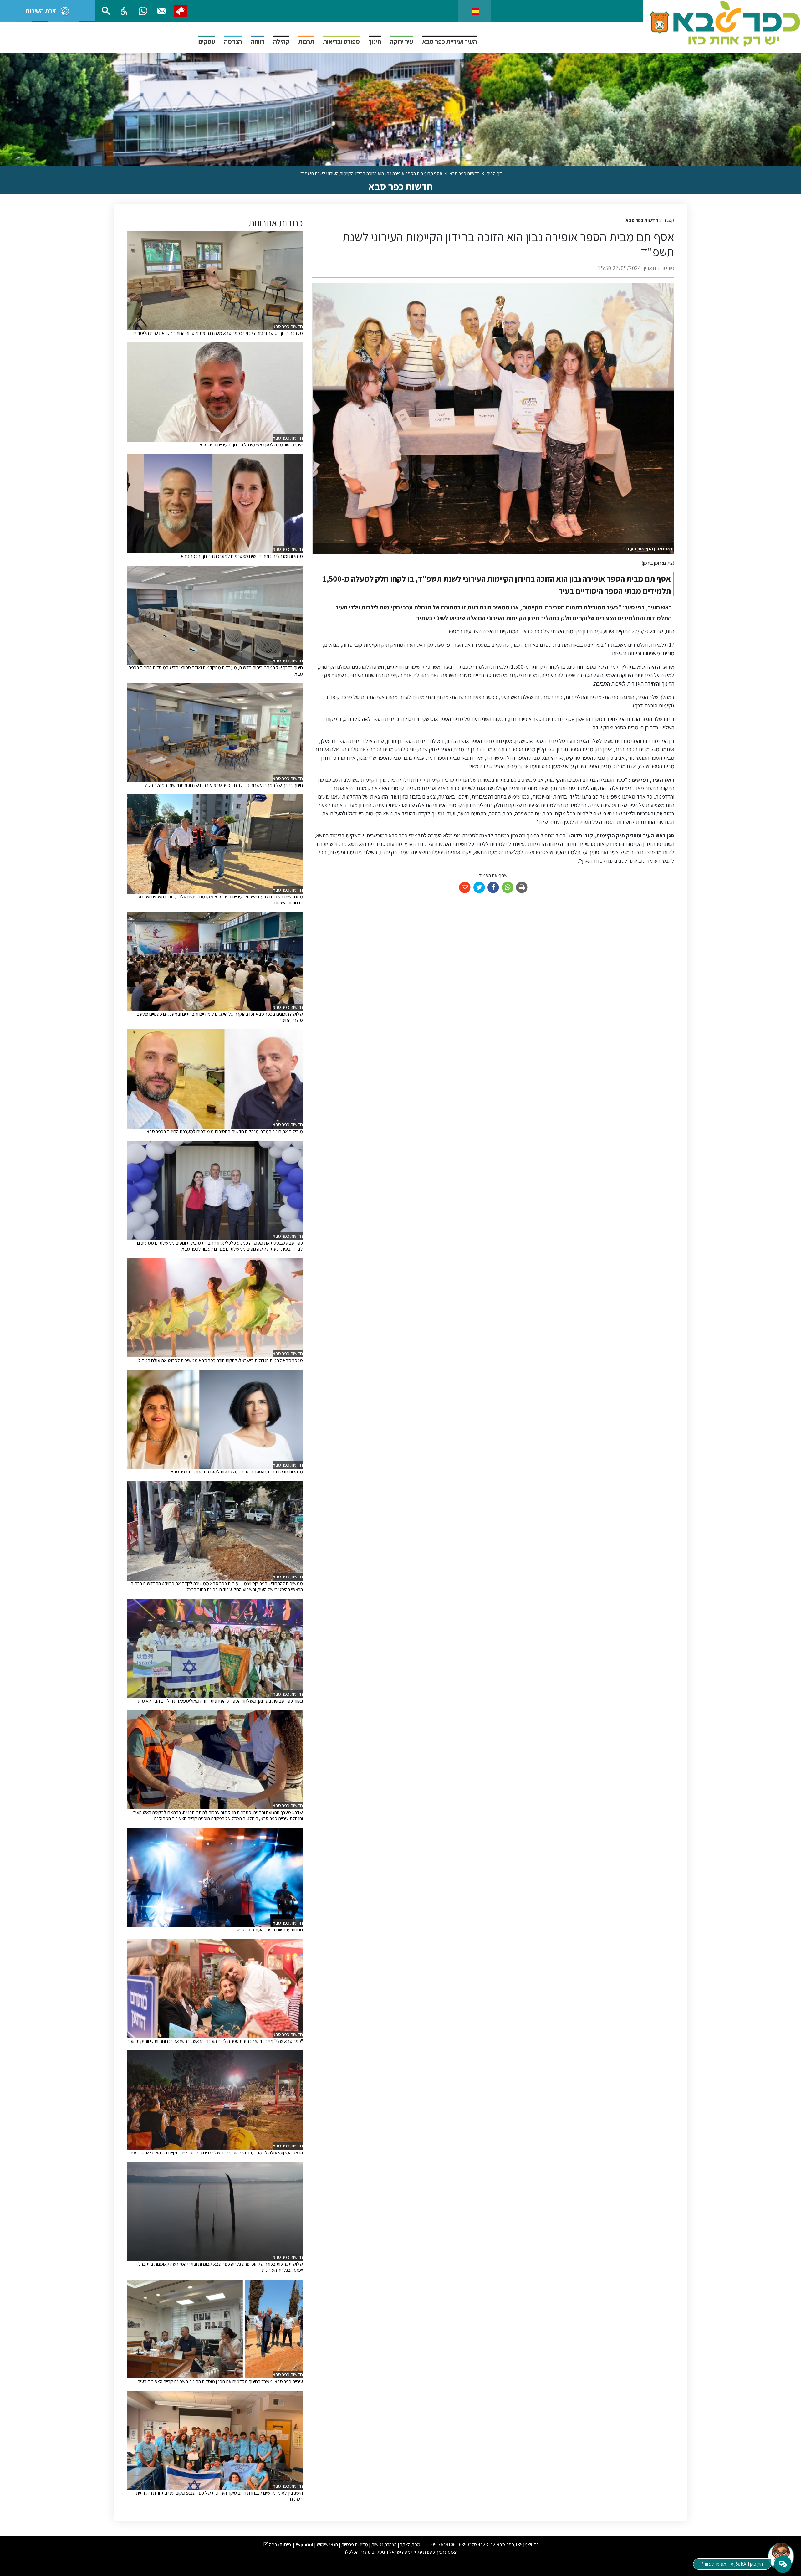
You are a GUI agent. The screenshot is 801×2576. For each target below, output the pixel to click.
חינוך (375, 41)
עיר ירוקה (402, 41)
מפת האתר (410, 2545)
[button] (124, 11)
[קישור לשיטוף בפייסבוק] (493, 888)
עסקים (207, 41)
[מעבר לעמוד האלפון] (162, 11)
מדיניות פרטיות (355, 2545)
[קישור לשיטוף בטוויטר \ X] (479, 888)
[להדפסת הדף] (522, 888)
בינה (270, 2545)
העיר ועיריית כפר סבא (449, 41)
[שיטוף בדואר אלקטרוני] (465, 888)
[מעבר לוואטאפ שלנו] (143, 11)
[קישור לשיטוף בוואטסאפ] (508, 888)
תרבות (306, 41)
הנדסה (233, 41)
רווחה (258, 41)
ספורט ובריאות (341, 41)
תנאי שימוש (327, 2545)
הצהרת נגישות (384, 2545)
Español (304, 2545)
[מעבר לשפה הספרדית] (475, 11)
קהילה (281, 41)
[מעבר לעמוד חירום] (181, 11)
